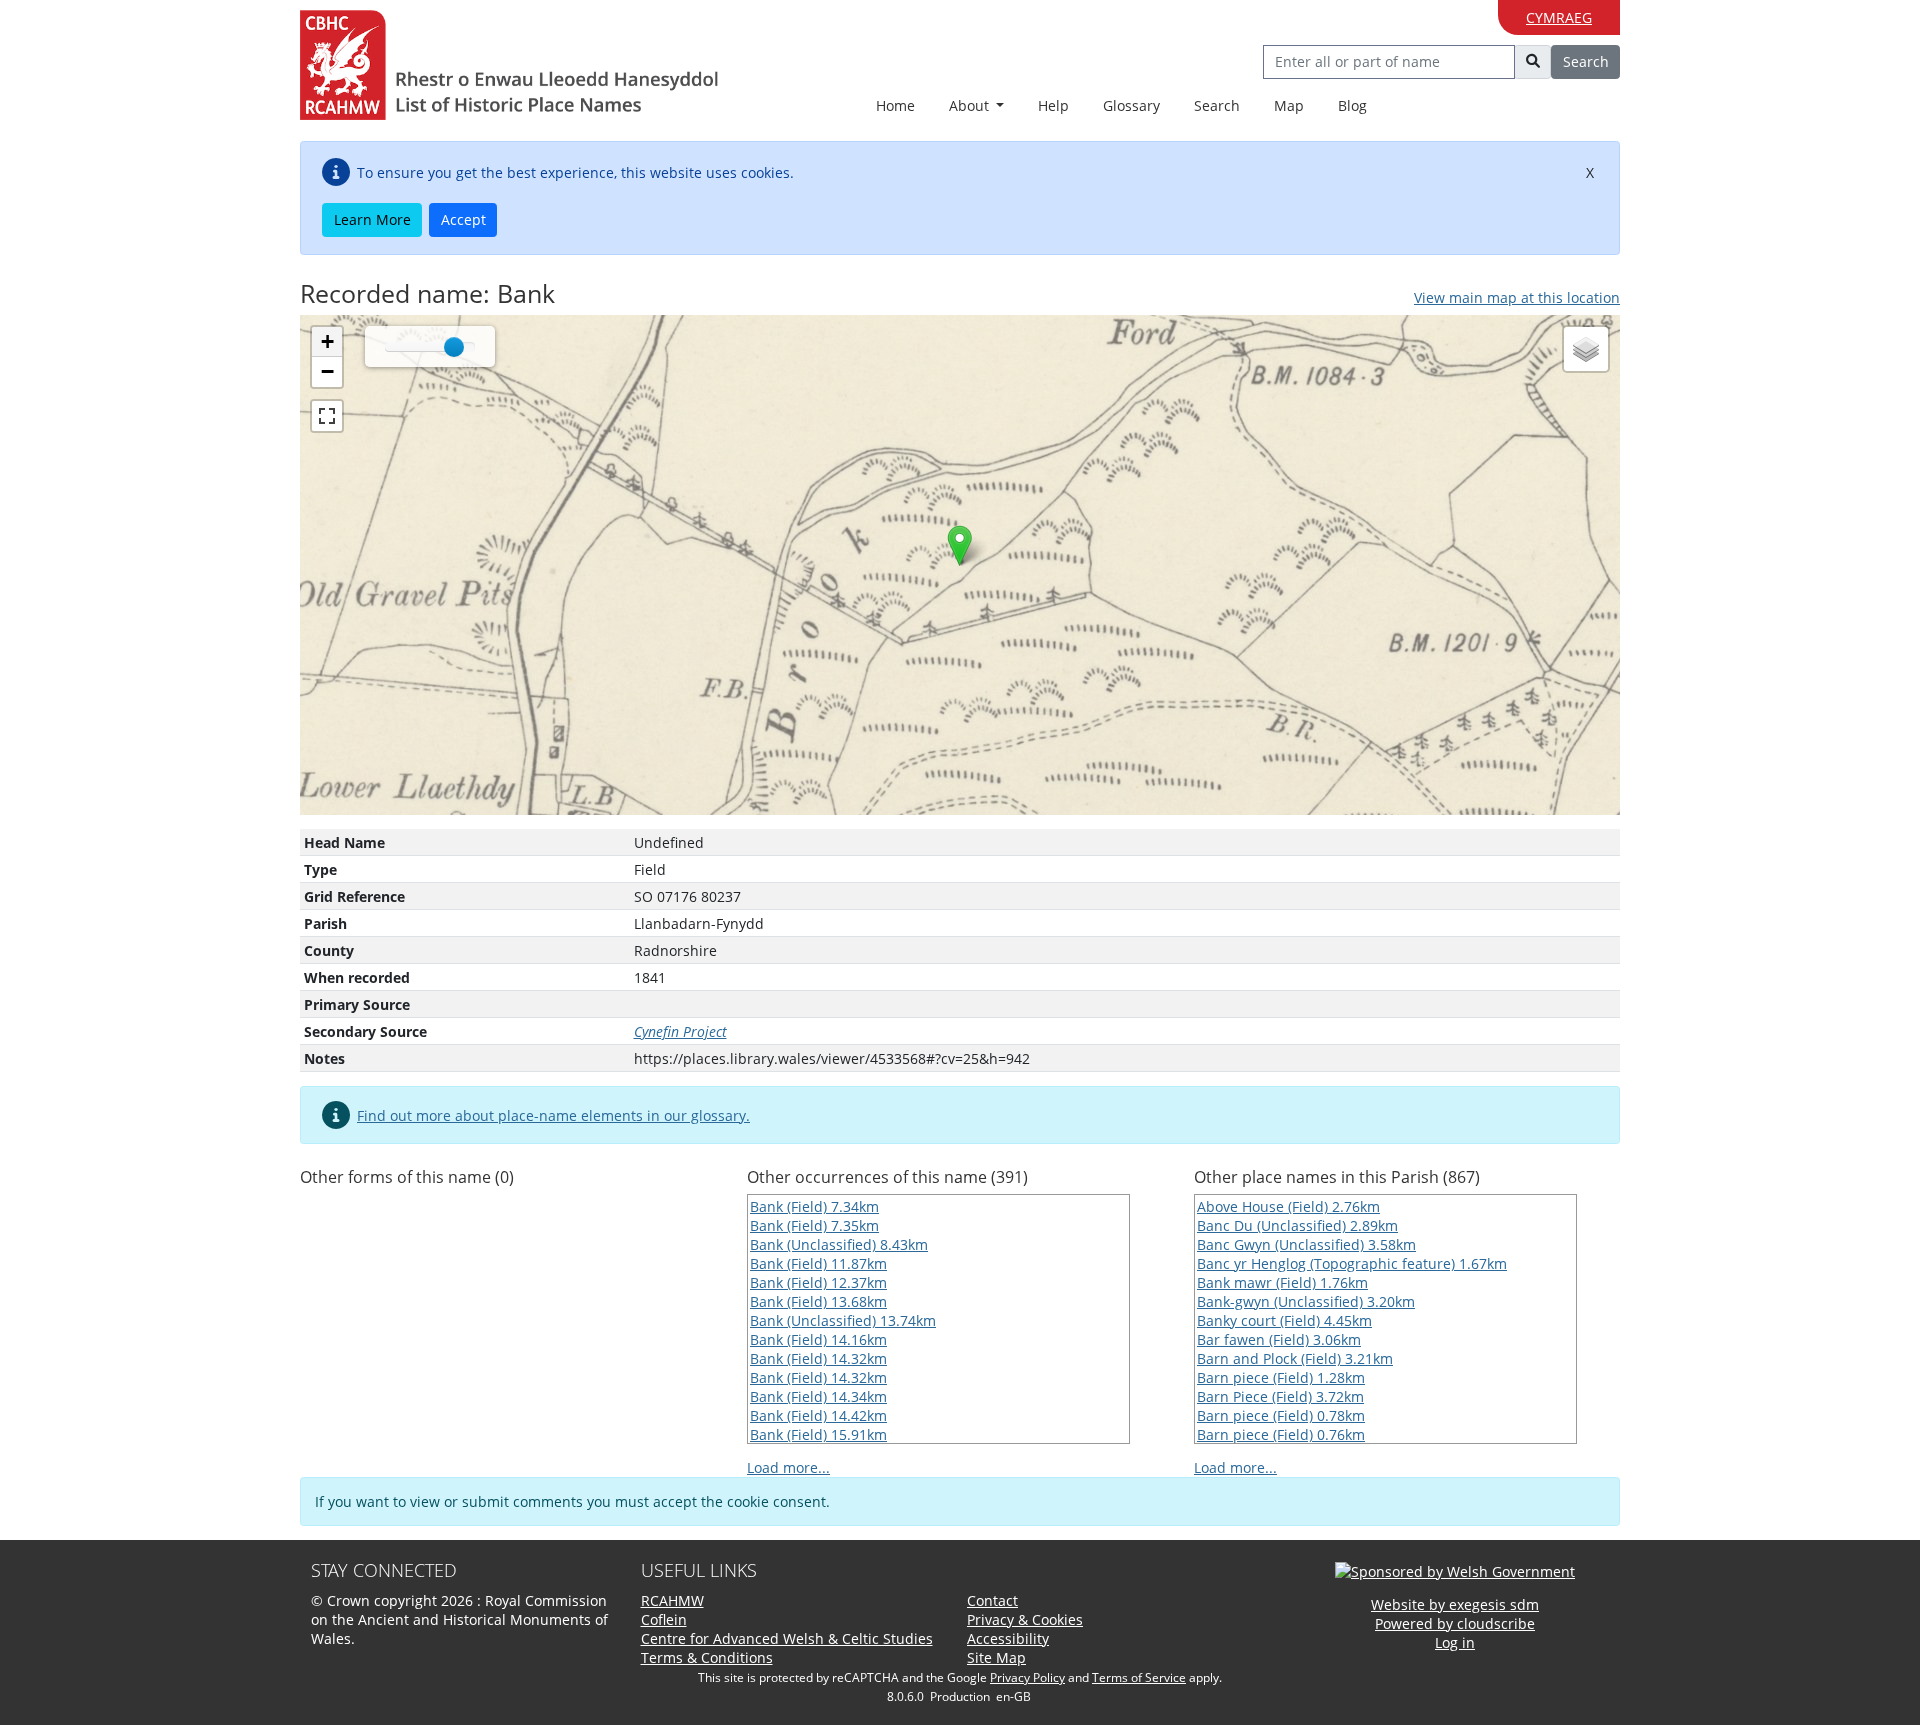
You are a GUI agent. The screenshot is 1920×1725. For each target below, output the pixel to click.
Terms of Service (1139, 1677)
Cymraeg (1559, 17)
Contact (992, 1600)
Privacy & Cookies (1025, 1619)
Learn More (372, 219)
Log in (1455, 1642)
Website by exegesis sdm (1455, 1604)
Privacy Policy (1027, 1677)
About (971, 105)
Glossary (1131, 105)
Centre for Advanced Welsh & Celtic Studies (787, 1638)
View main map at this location (1517, 297)
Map (1289, 105)
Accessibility (1008, 1638)
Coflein (664, 1619)
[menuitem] (977, 106)
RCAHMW (672, 1600)
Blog (1352, 105)
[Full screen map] (327, 416)
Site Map (996, 1657)
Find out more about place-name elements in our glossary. (553, 1115)
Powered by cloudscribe (1455, 1623)
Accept (463, 219)
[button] (959, 545)
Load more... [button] (788, 1467)
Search (1217, 105)
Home (895, 105)
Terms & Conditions (707, 1657)
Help (1053, 105)
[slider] (454, 347)
